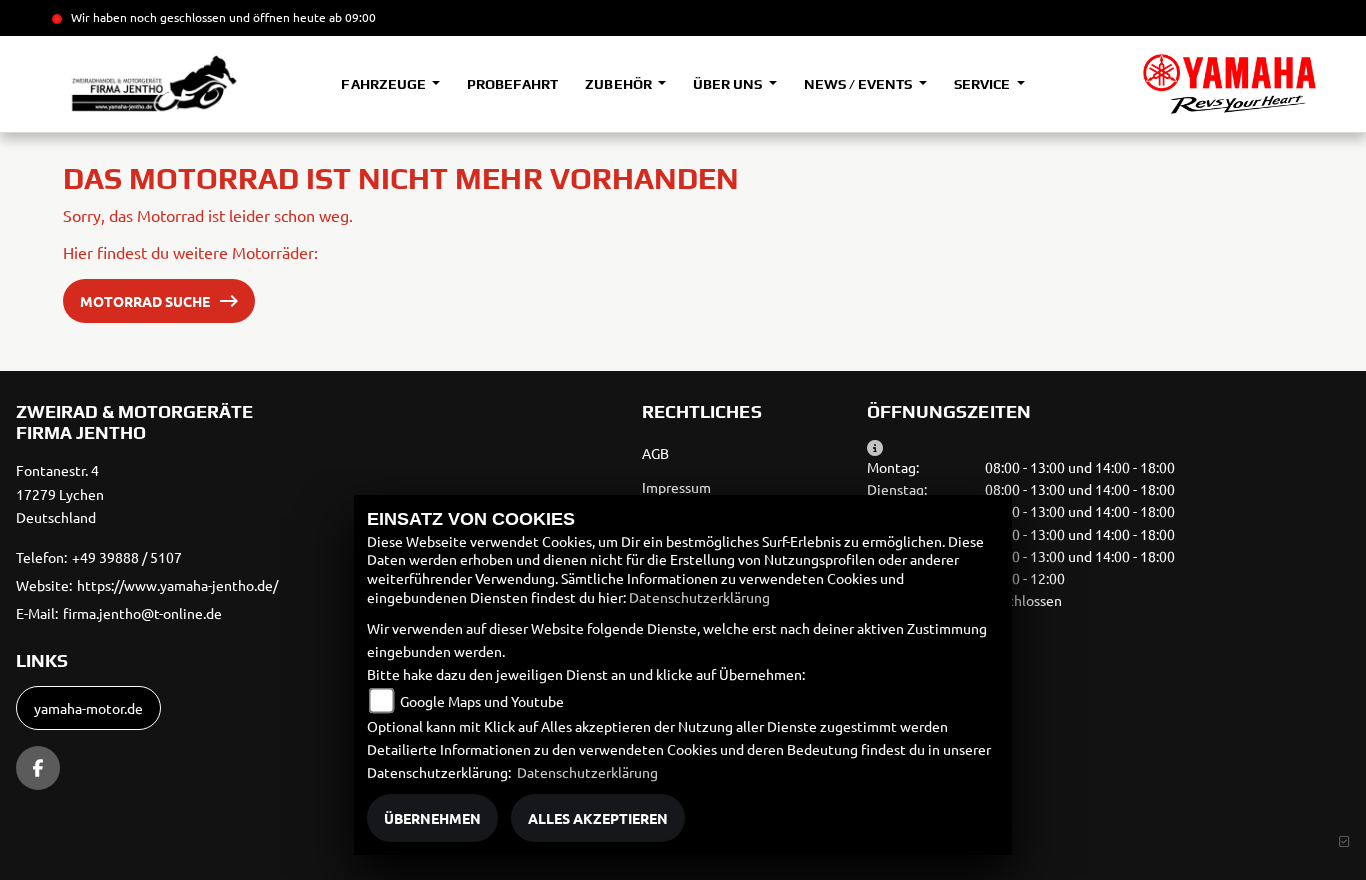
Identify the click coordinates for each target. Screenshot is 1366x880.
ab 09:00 (351, 17)
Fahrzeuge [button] (384, 84)
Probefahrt (512, 84)
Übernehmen (432, 818)
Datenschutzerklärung (699, 597)
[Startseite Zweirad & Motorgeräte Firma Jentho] (1229, 84)
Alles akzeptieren (598, 818)
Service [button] (983, 84)
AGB (655, 453)
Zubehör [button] (619, 84)
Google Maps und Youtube (482, 701)
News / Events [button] (859, 84)
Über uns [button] (729, 84)
